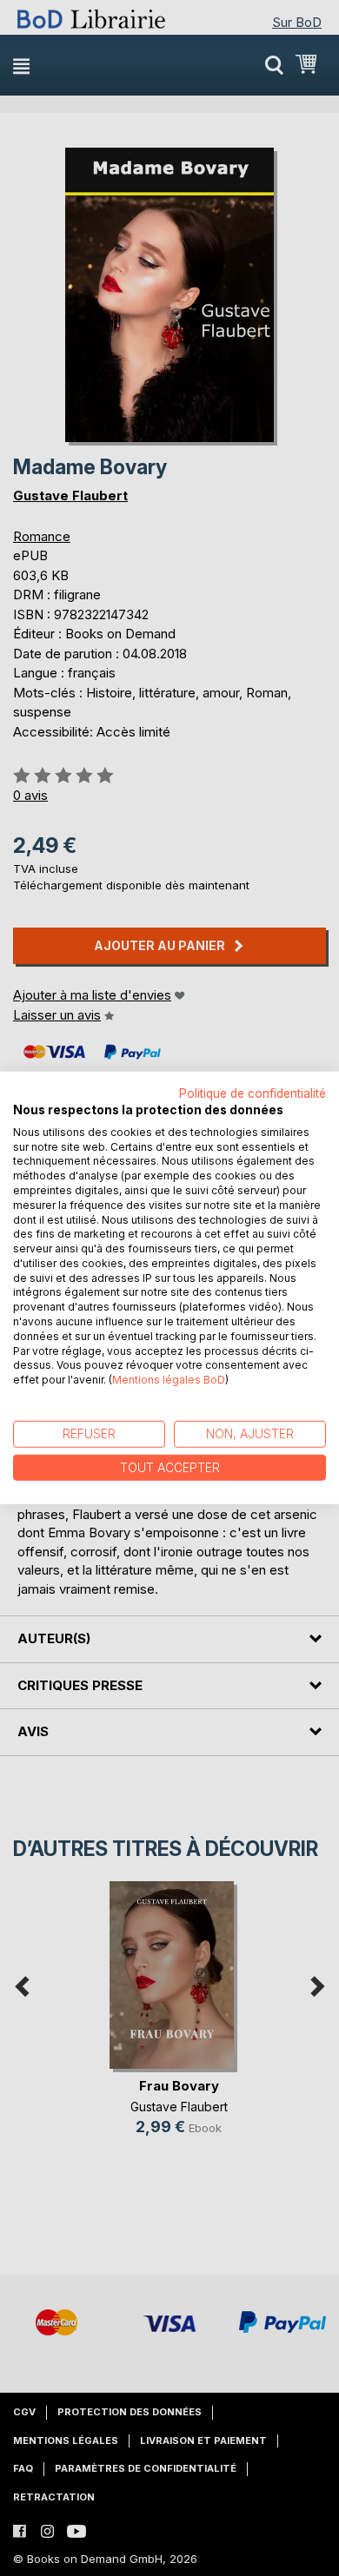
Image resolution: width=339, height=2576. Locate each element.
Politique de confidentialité (253, 1093)
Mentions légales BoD (169, 1380)
